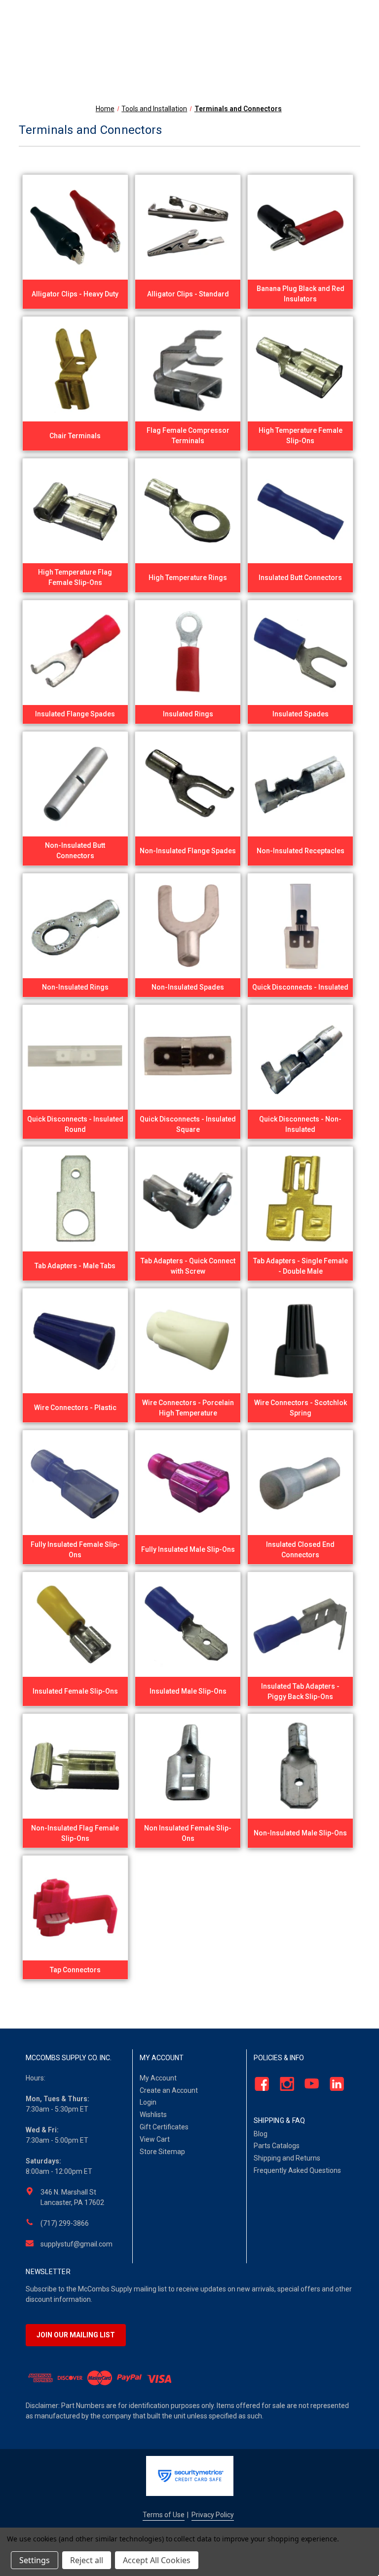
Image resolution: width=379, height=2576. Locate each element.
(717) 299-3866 (65, 2223)
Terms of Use (164, 2515)
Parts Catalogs (277, 2146)
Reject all (87, 2560)
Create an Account (169, 2090)
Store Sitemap (162, 2152)
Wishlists (153, 2115)
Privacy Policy (213, 2515)
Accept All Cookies (157, 2560)
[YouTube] (309, 2084)
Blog (261, 2134)
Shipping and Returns (287, 2158)
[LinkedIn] (334, 2084)
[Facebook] (259, 2084)
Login (148, 2102)
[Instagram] (284, 2084)
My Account (158, 2078)
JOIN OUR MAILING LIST (76, 2335)
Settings (35, 2560)
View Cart (155, 2139)
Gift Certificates (164, 2127)
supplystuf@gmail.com (76, 2244)
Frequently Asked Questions (297, 2170)
